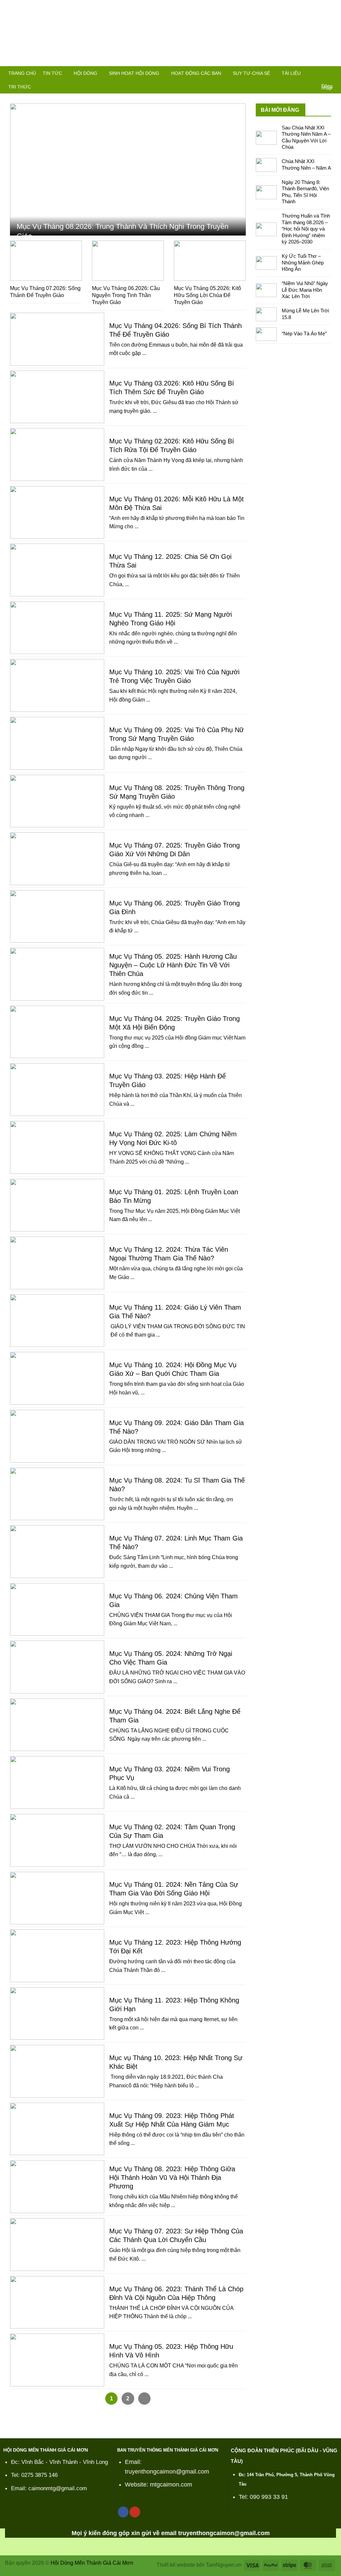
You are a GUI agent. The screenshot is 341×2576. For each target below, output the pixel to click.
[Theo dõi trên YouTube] (135, 2512)
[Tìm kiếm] (330, 74)
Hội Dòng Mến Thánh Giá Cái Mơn (92, 2563)
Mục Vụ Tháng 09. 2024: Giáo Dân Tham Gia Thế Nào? (176, 1427)
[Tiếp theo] (144, 2399)
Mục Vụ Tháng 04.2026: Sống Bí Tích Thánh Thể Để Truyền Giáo (175, 330)
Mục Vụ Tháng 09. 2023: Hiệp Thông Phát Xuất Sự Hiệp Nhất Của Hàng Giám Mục (172, 2120)
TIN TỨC (52, 73)
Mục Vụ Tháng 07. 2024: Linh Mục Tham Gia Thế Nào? (176, 1542)
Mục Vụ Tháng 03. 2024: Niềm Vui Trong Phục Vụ (170, 1773)
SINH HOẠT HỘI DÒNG (134, 73)
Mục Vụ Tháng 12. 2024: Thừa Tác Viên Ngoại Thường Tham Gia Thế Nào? (169, 1254)
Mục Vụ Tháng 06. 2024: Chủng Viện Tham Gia (173, 1600)
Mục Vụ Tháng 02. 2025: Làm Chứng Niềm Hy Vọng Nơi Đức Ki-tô (173, 1138)
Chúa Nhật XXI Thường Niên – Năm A (306, 164)
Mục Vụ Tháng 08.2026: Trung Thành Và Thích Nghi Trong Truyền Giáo (123, 231)
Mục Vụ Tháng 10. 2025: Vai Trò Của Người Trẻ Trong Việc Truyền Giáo (174, 676)
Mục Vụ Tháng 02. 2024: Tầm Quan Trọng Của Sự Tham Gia (172, 1831)
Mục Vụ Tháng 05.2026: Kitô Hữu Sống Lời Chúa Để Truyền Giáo (207, 295)
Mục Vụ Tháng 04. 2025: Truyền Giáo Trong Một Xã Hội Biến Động (174, 1023)
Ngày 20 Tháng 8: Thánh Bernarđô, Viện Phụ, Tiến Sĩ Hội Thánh (305, 192)
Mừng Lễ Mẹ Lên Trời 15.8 (305, 314)
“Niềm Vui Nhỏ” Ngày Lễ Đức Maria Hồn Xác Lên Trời (305, 290)
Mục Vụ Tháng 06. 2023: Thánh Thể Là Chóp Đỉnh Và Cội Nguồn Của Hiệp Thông (176, 2293)
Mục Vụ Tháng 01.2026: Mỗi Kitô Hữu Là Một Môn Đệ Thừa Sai (176, 503)
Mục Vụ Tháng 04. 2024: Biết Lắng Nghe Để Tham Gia (175, 1716)
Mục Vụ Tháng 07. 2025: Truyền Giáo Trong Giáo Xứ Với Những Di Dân (174, 850)
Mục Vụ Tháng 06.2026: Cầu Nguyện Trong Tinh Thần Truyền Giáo (126, 295)
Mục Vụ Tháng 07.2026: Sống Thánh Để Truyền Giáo (45, 292)
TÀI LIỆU (291, 73)
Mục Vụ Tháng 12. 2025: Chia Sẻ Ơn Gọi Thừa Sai (170, 561)
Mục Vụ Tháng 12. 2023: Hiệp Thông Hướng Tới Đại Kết (175, 1947)
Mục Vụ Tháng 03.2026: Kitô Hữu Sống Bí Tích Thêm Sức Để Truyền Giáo (172, 388)
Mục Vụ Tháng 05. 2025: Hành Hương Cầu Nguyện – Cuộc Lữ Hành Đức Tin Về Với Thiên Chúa (173, 965)
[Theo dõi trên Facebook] (123, 2512)
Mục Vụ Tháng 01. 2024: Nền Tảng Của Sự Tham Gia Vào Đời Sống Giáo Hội (174, 1889)
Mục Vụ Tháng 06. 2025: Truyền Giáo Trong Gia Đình (174, 907)
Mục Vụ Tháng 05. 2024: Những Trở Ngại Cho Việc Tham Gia (171, 1658)
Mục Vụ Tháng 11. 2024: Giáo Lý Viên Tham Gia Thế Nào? (175, 1312)
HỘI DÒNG (85, 73)
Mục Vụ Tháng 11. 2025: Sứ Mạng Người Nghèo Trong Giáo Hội (170, 619)
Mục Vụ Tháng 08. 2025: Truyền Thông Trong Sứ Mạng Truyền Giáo (177, 792)
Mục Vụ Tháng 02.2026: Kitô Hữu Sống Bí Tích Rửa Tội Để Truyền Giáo (172, 445)
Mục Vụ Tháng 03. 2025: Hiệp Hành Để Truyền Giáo (168, 1080)
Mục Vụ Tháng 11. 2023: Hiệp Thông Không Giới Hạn (174, 2005)
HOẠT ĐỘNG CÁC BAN (196, 73)
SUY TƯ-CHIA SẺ (251, 73)
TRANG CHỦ (22, 73)
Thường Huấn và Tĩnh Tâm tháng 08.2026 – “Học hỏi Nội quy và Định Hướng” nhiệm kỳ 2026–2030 (306, 229)
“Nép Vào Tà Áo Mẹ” (304, 333)
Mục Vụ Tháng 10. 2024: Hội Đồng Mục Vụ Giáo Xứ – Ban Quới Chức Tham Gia (173, 1369)
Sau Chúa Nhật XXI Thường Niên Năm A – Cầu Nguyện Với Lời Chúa (306, 137)
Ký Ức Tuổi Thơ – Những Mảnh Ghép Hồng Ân (303, 262)
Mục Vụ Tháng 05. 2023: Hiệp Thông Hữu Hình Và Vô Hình (171, 2351)
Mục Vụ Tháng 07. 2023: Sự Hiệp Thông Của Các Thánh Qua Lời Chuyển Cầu (176, 2235)
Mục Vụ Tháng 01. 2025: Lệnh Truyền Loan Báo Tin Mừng (174, 1196)
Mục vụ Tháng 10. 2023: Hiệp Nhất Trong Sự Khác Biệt (176, 2062)
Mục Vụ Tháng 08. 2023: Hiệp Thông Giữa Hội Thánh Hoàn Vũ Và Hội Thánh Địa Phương (172, 2177)
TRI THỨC (20, 87)
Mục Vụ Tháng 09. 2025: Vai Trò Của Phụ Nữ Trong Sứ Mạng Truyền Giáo (176, 734)
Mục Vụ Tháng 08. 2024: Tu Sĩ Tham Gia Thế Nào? (177, 1485)
